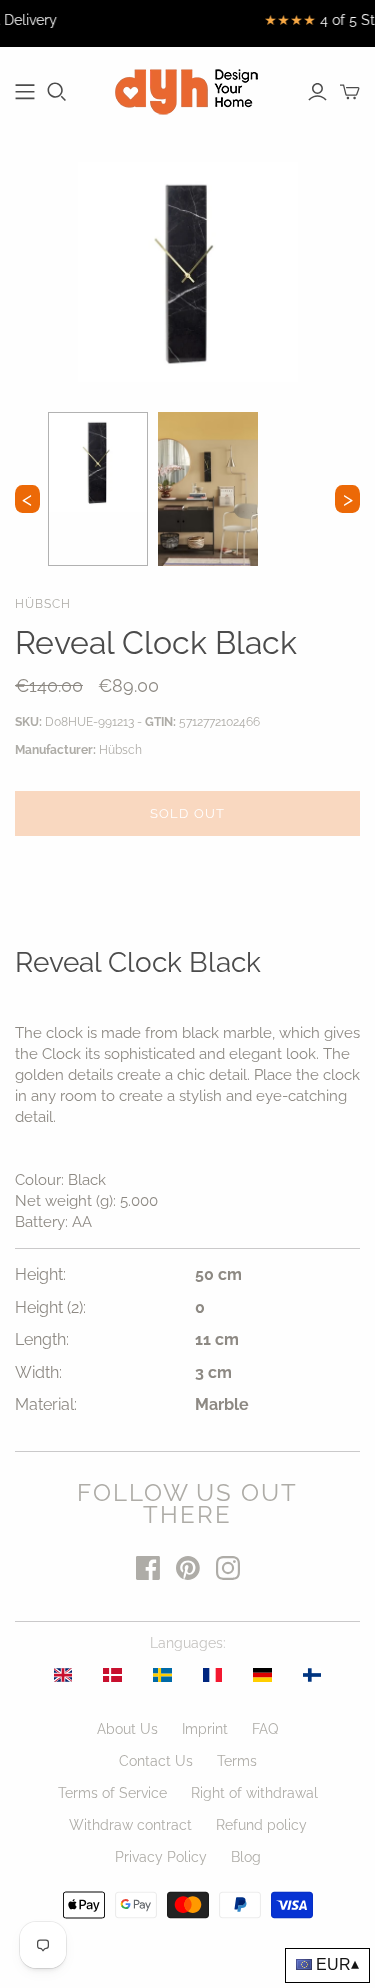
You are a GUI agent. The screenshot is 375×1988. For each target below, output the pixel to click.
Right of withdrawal (254, 1793)
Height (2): (50, 1307)
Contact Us (156, 1761)
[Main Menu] (25, 92)
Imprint (205, 1729)
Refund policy (261, 1825)
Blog (246, 1857)
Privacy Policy (161, 1857)
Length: (42, 1339)
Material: (46, 1404)
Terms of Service (112, 1793)
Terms (237, 1761)
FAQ (265, 1729)
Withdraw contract (130, 1825)
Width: (38, 1372)
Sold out (187, 813)
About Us (127, 1729)
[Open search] (57, 92)
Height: (40, 1274)
